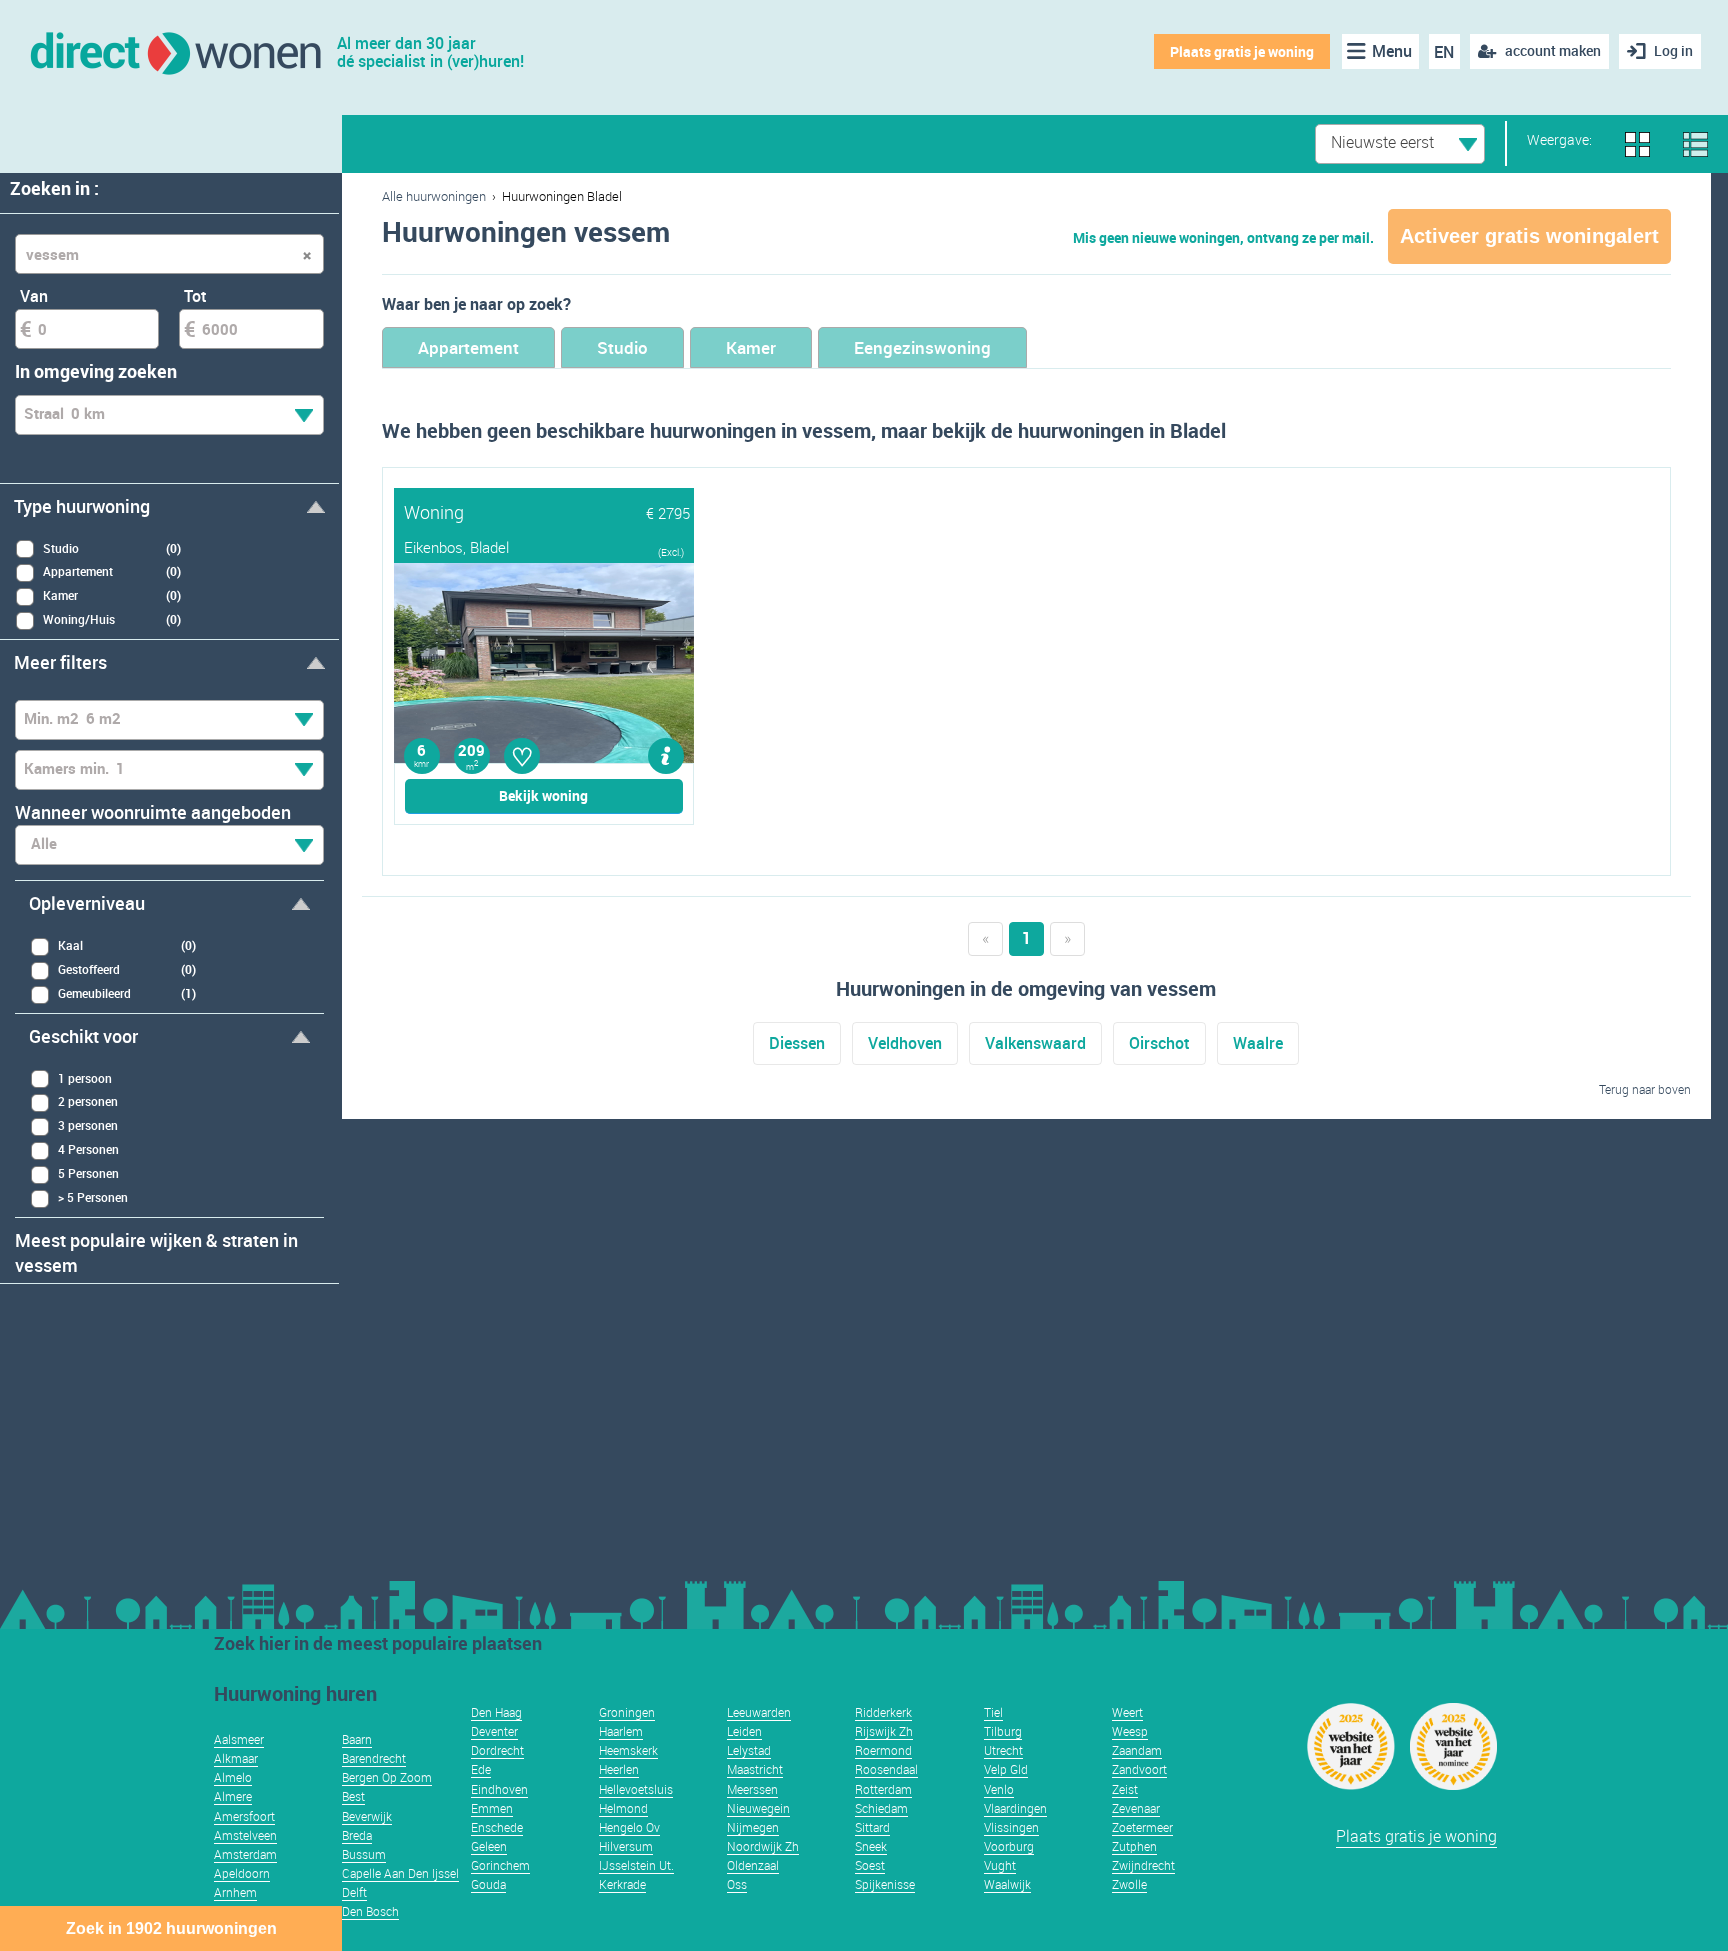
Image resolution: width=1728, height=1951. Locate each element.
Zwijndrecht (1143, 1865)
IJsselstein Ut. (636, 1865)
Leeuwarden (759, 1712)
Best (353, 1796)
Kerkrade (622, 1884)
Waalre (1258, 1043)
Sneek (871, 1846)
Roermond (883, 1750)
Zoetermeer (1142, 1827)
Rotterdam (883, 1789)
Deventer (494, 1731)
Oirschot (1159, 1043)
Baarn (357, 1739)
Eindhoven (499, 1789)
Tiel (993, 1712)
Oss (737, 1884)
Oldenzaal (753, 1865)
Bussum (364, 1854)
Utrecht (1003, 1750)
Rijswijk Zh (884, 1731)
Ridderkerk (883, 1712)
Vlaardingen (1015, 1808)
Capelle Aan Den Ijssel (400, 1873)
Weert (1127, 1712)
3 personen (88, 1125)
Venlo (999, 1789)
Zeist (1125, 1789)
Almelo (233, 1777)
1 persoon (85, 1078)
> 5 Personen (93, 1197)
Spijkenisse (885, 1884)
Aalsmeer (239, 1739)
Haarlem (621, 1731)
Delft (354, 1892)
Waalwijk (1007, 1884)
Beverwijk (367, 1816)
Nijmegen (753, 1827)
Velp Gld (1006, 1769)
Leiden (744, 1731)
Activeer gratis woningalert (1529, 236)
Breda (357, 1835)
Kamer (751, 347)
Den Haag (496, 1712)
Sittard (872, 1827)
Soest (870, 1865)
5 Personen (88, 1173)
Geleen (489, 1846)
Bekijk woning (543, 795)
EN (1444, 52)
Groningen (627, 1712)
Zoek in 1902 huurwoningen (171, 1928)
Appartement (468, 347)
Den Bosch (370, 1911)
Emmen (492, 1808)
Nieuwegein (758, 1808)
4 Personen (88, 1149)
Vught (1000, 1865)
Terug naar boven (1645, 1089)
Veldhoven (905, 1043)
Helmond (623, 1808)
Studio (622, 347)
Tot (195, 296)
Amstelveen (245, 1835)
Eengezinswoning (922, 347)
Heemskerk (628, 1750)
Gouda (488, 1884)
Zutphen (1134, 1846)
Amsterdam (245, 1854)
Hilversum (626, 1846)
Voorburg (1009, 1846)
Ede (481, 1769)
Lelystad (749, 1750)
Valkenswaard (1035, 1043)
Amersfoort (244, 1816)
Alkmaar (236, 1758)
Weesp (1130, 1731)
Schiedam (881, 1808)
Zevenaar (1136, 1808)
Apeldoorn (242, 1873)
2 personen (88, 1101)
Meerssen (752, 1789)
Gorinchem (500, 1865)
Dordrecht (497, 1750)
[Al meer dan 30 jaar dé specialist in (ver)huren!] (174, 51)
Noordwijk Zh (763, 1846)
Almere (233, 1796)
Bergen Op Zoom (387, 1777)
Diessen (797, 1043)
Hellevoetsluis (636, 1789)
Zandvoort (1139, 1769)
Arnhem (235, 1892)
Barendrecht (374, 1758)
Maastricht (755, 1769)
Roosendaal (886, 1769)
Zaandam (1137, 1750)
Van (34, 296)
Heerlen (619, 1769)
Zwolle (1129, 1884)
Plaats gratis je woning (1242, 51)
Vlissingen (1011, 1827)
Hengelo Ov (629, 1827)
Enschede (497, 1827)
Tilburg (1003, 1731)
